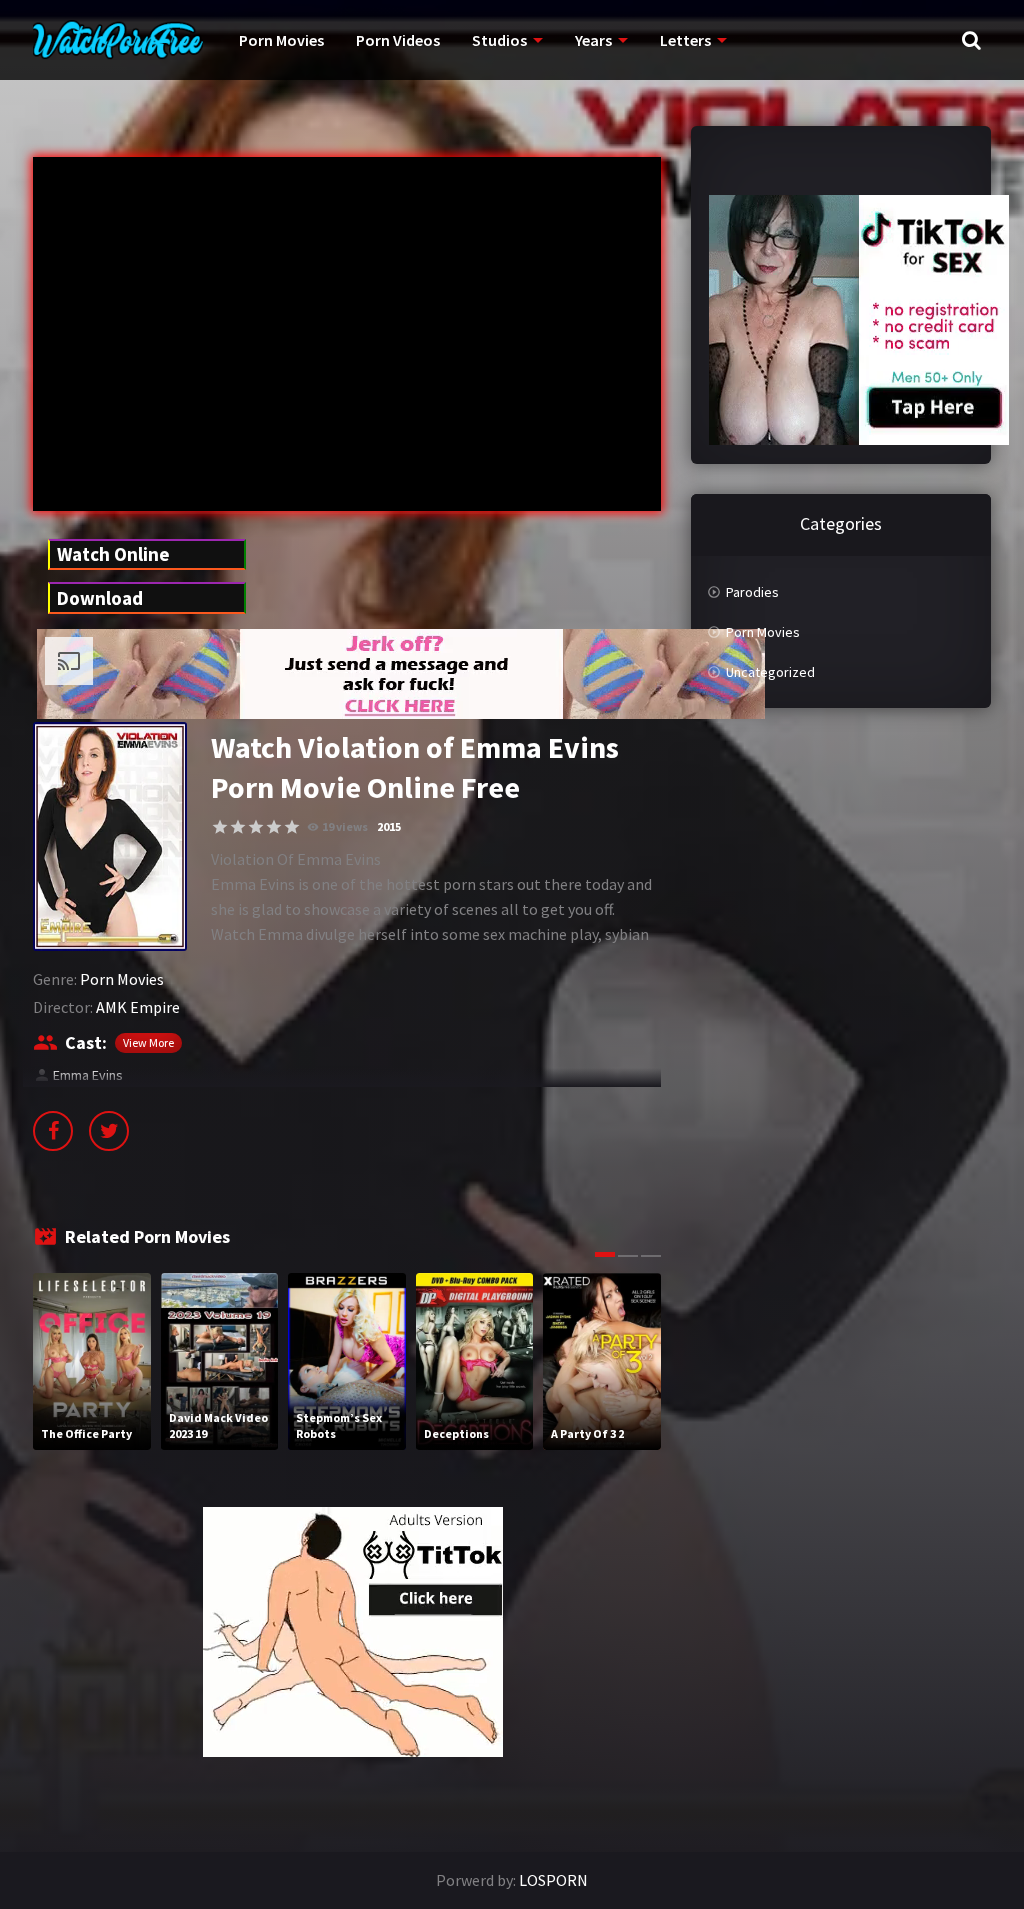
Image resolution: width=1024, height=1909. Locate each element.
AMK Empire (138, 1007)
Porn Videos (398, 40)
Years (593, 40)
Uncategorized (770, 672)
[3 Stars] (256, 827)
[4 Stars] (274, 827)
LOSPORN (553, 1880)
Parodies (752, 592)
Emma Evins (88, 1075)
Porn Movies (281, 40)
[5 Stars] (292, 827)
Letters (685, 40)
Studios (499, 40)
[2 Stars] (238, 827)
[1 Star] (220, 827)
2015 (389, 826)
